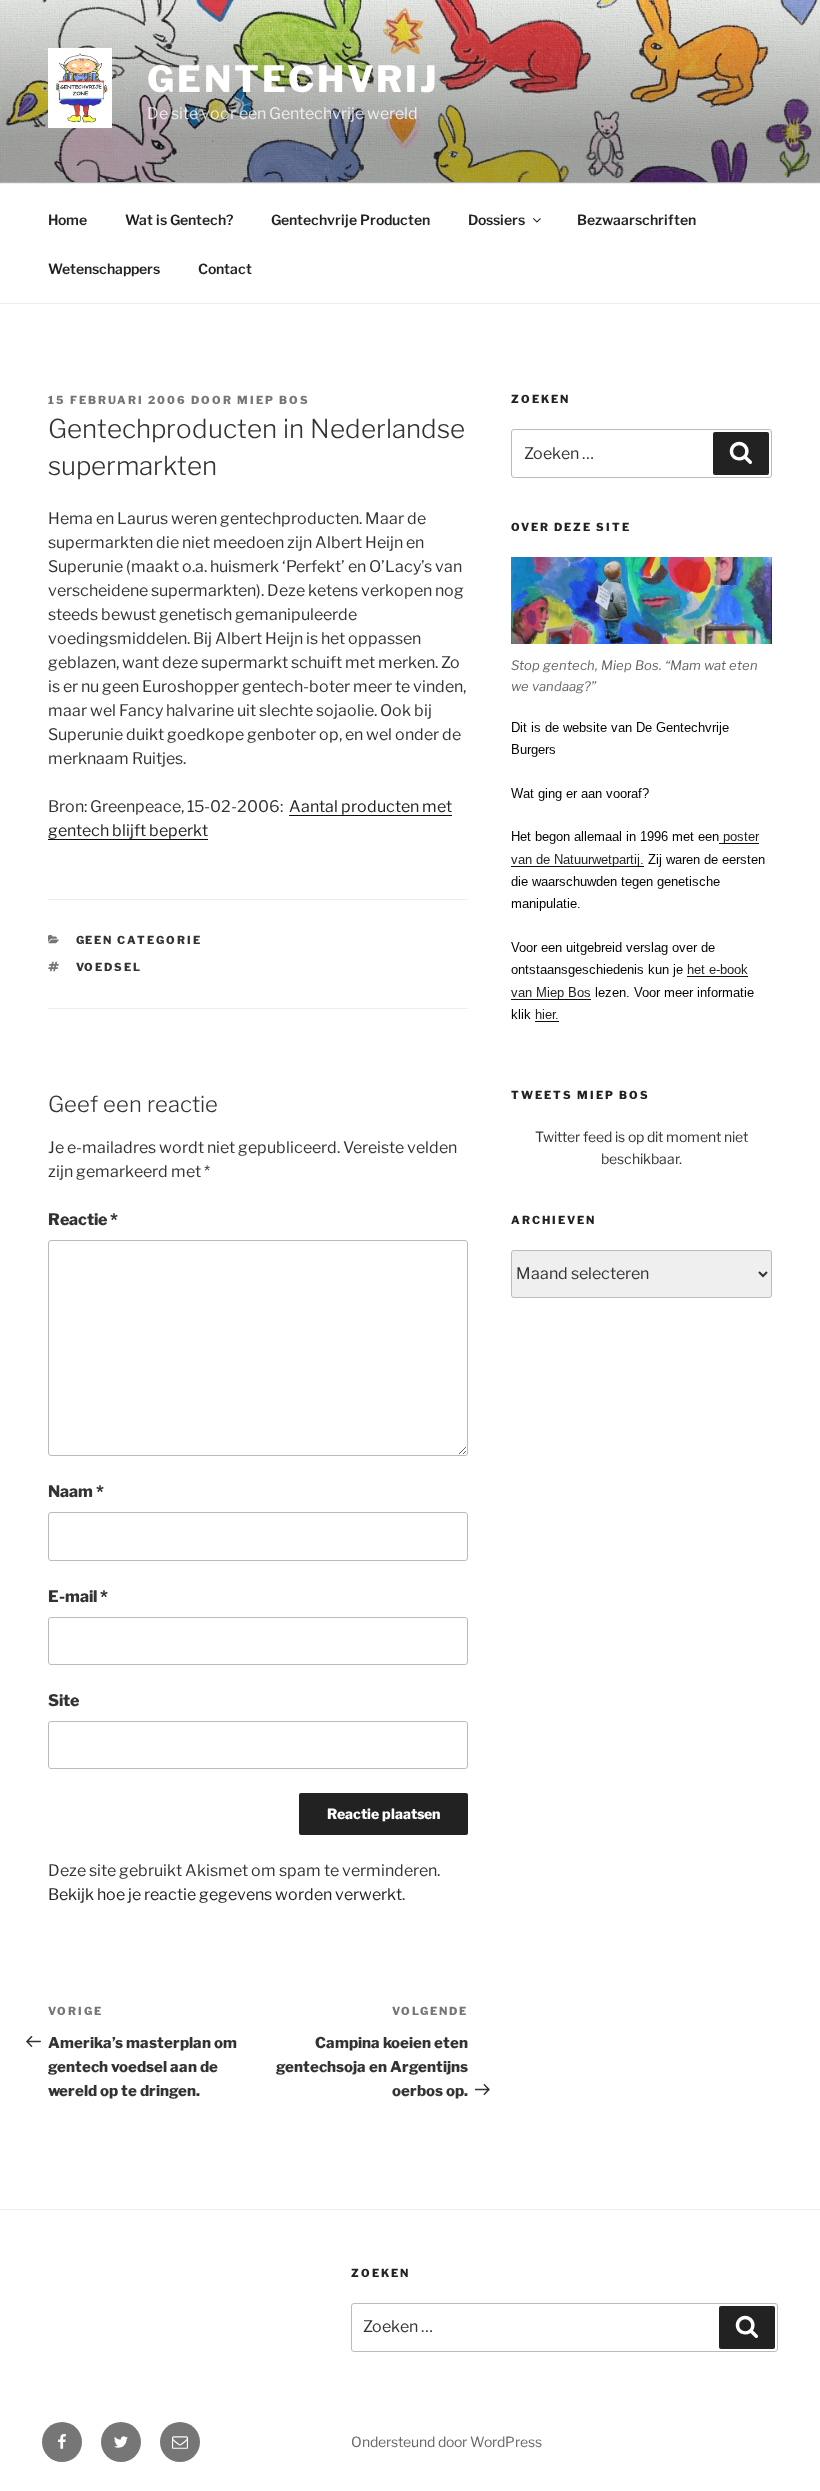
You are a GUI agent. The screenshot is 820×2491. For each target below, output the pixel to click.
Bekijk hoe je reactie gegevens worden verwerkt (225, 1894)
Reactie (83, 1219)
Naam (76, 1491)
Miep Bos (273, 400)
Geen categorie (139, 940)
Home (67, 219)
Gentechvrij (293, 79)
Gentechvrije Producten (350, 219)
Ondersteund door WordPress (446, 2441)
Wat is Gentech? (179, 219)
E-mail (78, 1596)
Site (63, 1700)
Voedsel (109, 967)
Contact (225, 268)
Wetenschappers (104, 268)
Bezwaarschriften (636, 219)
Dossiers (496, 219)
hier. (547, 1014)
